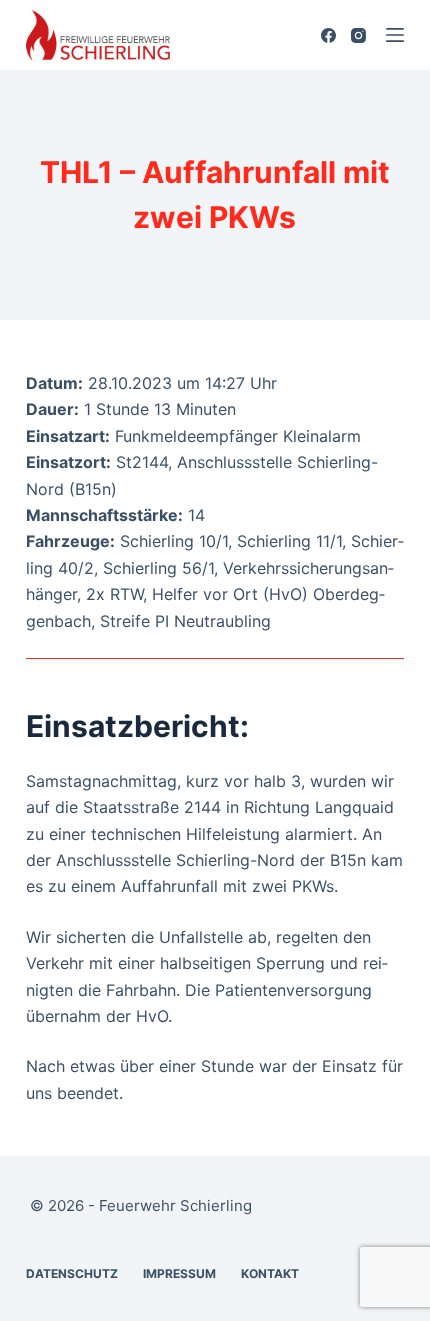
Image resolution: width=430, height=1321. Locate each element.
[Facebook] (328, 35)
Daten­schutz (72, 1273)
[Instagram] (358, 35)
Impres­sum (179, 1273)
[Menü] (395, 35)
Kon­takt (270, 1273)
